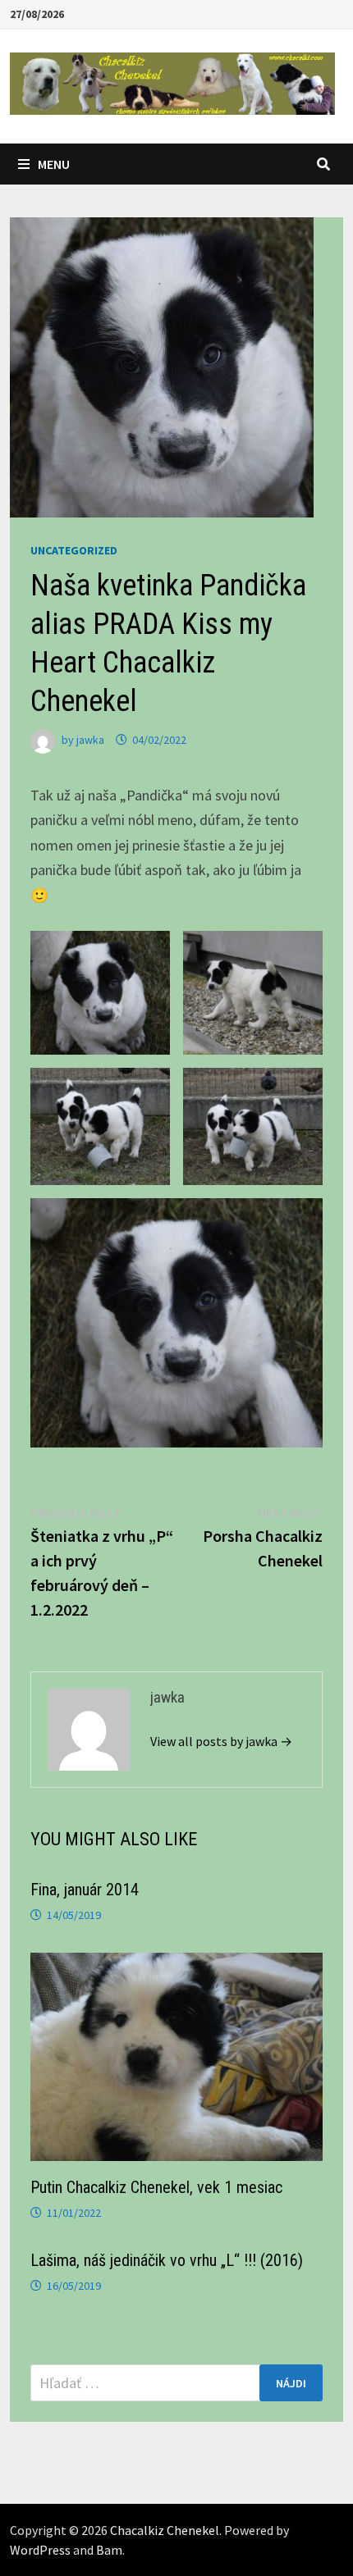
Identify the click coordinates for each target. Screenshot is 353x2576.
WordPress (40, 2550)
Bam (109, 2550)
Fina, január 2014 (85, 1890)
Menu (54, 164)
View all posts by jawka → (221, 1741)
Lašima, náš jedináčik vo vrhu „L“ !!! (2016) (167, 2260)
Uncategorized (74, 550)
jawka (90, 740)
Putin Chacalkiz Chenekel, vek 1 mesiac (156, 2187)
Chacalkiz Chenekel (165, 2530)
